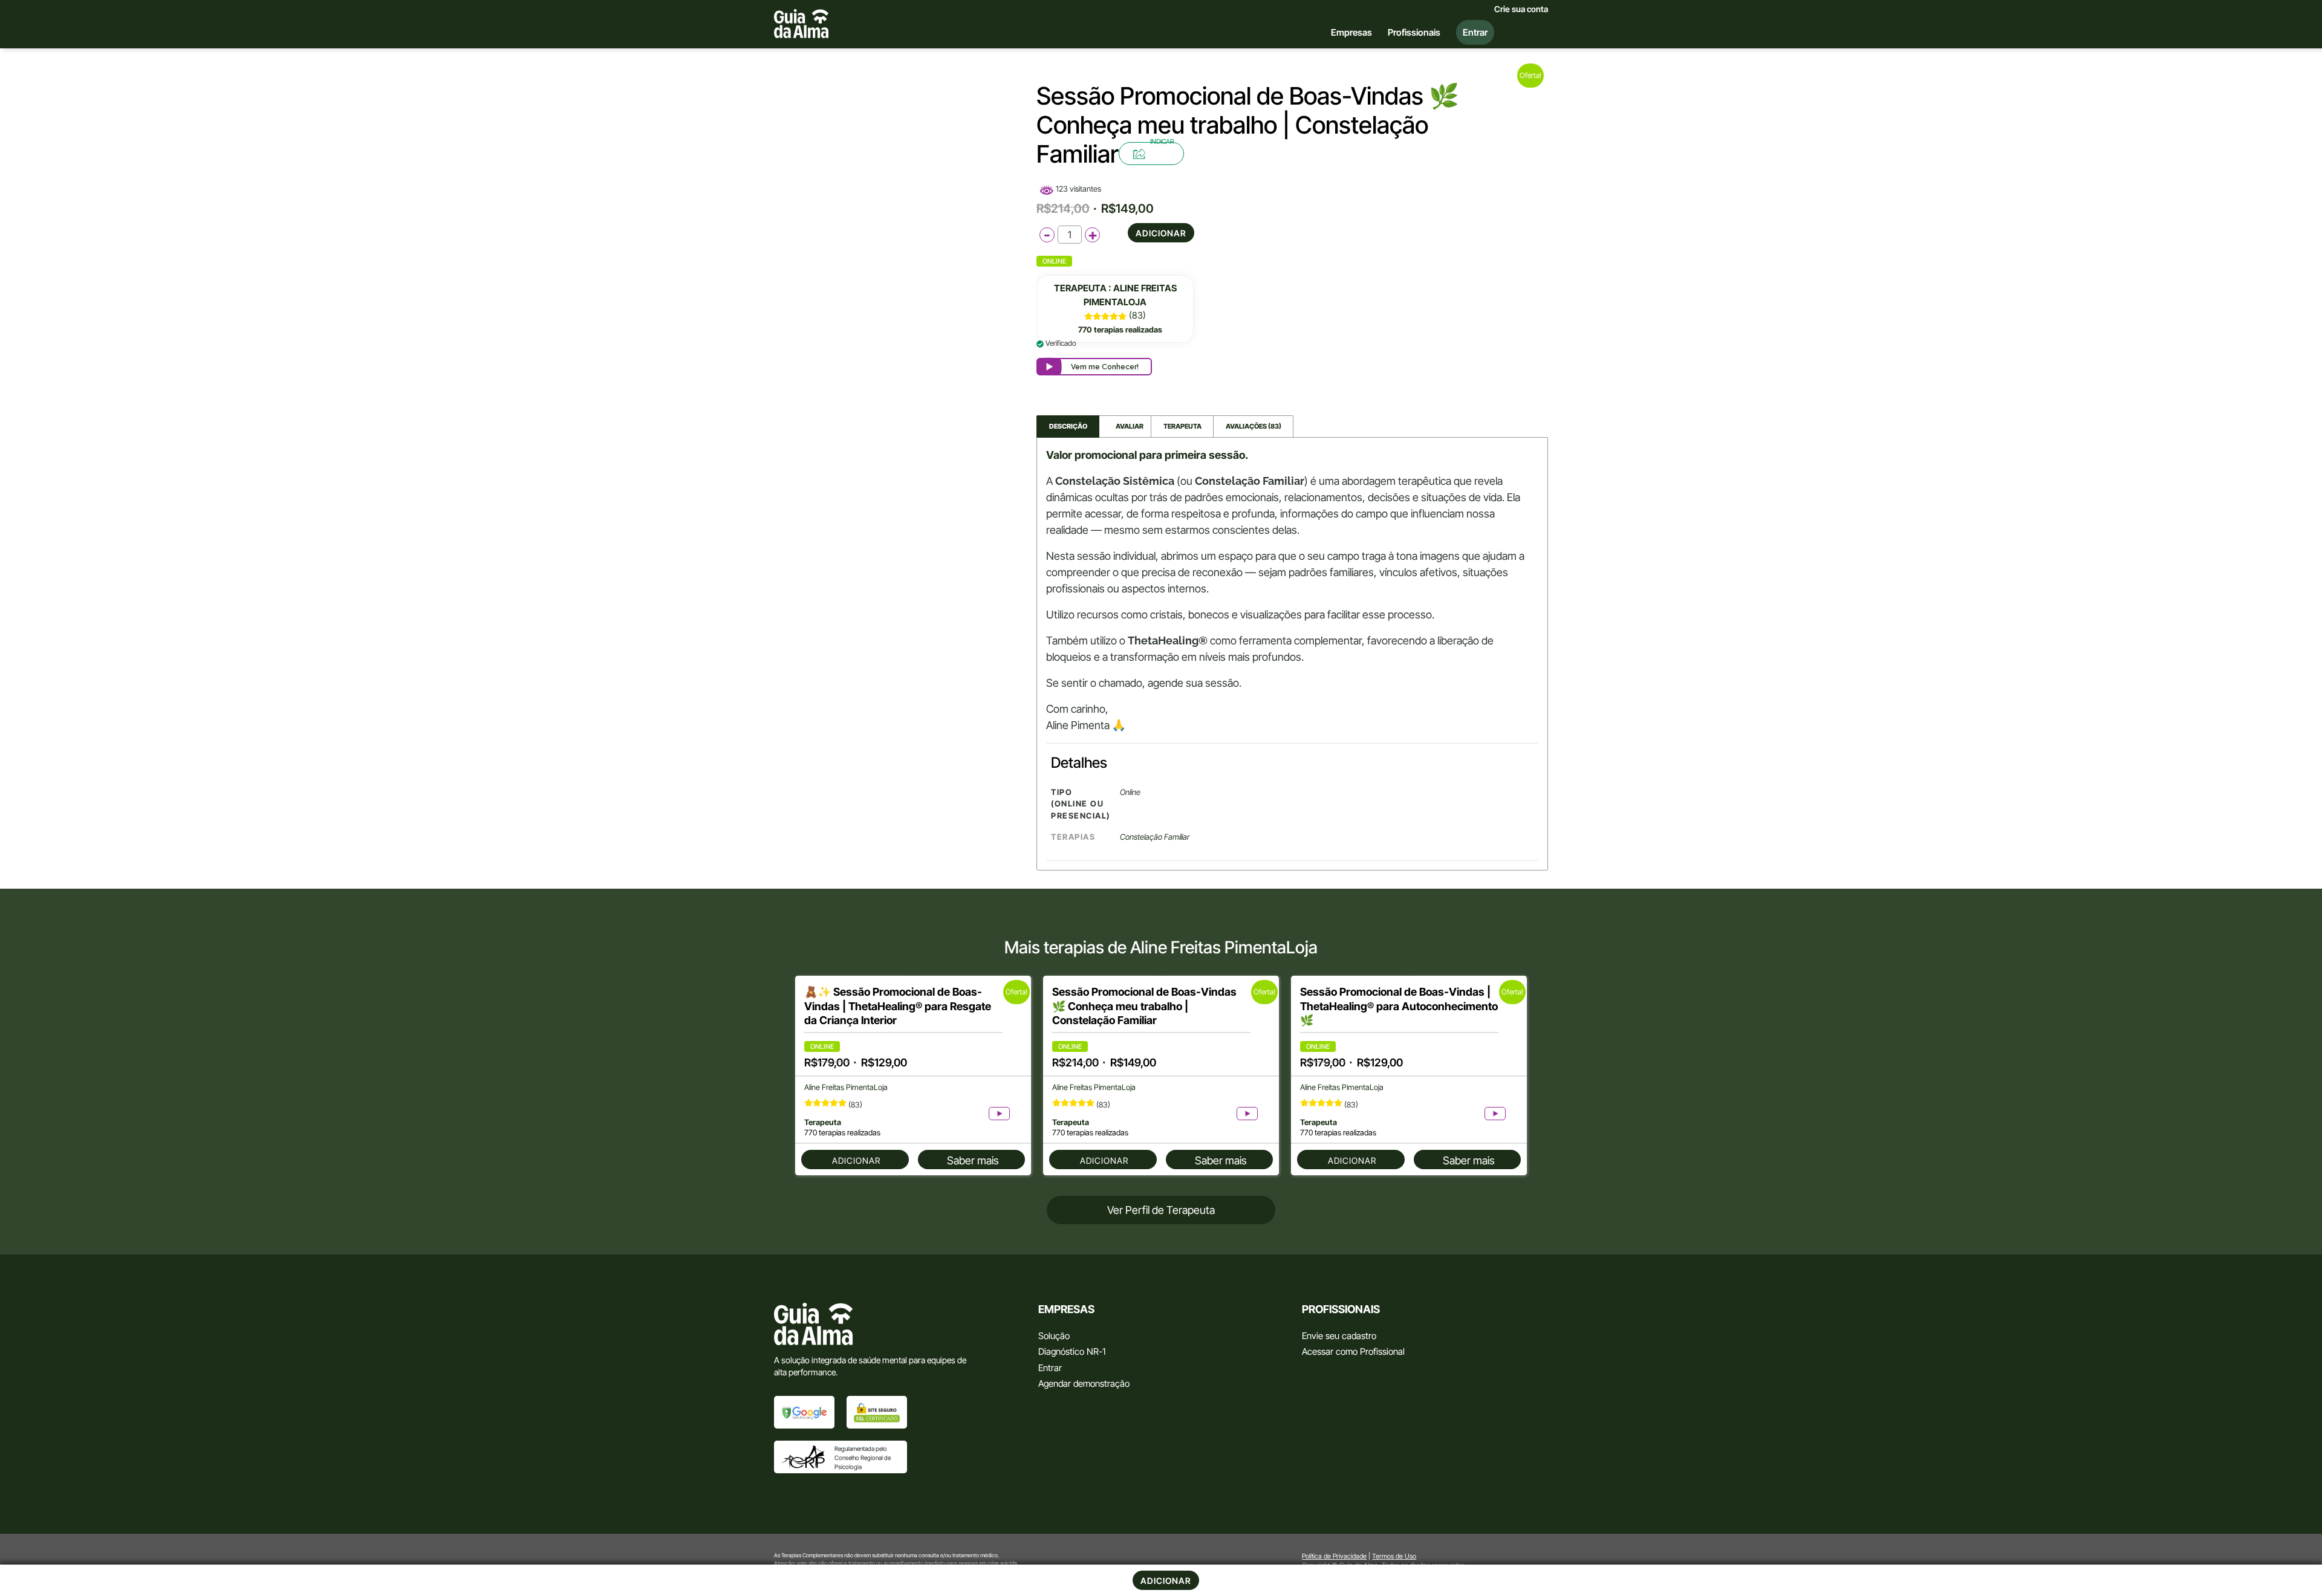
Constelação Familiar (1155, 837)
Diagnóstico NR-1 (1072, 1351)
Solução (1054, 1336)
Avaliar (1125, 426)
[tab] (1068, 427)
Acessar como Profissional (1353, 1351)
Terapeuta (1182, 426)
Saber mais (973, 1160)
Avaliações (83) (1254, 426)
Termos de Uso (1394, 1556)
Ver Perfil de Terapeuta (1161, 1210)
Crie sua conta (1521, 9)
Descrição (1068, 426)
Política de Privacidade (1334, 1556)
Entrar (1050, 1368)
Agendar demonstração (1084, 1384)
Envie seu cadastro (1339, 1336)
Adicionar (1161, 233)
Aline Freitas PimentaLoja (846, 1087)
